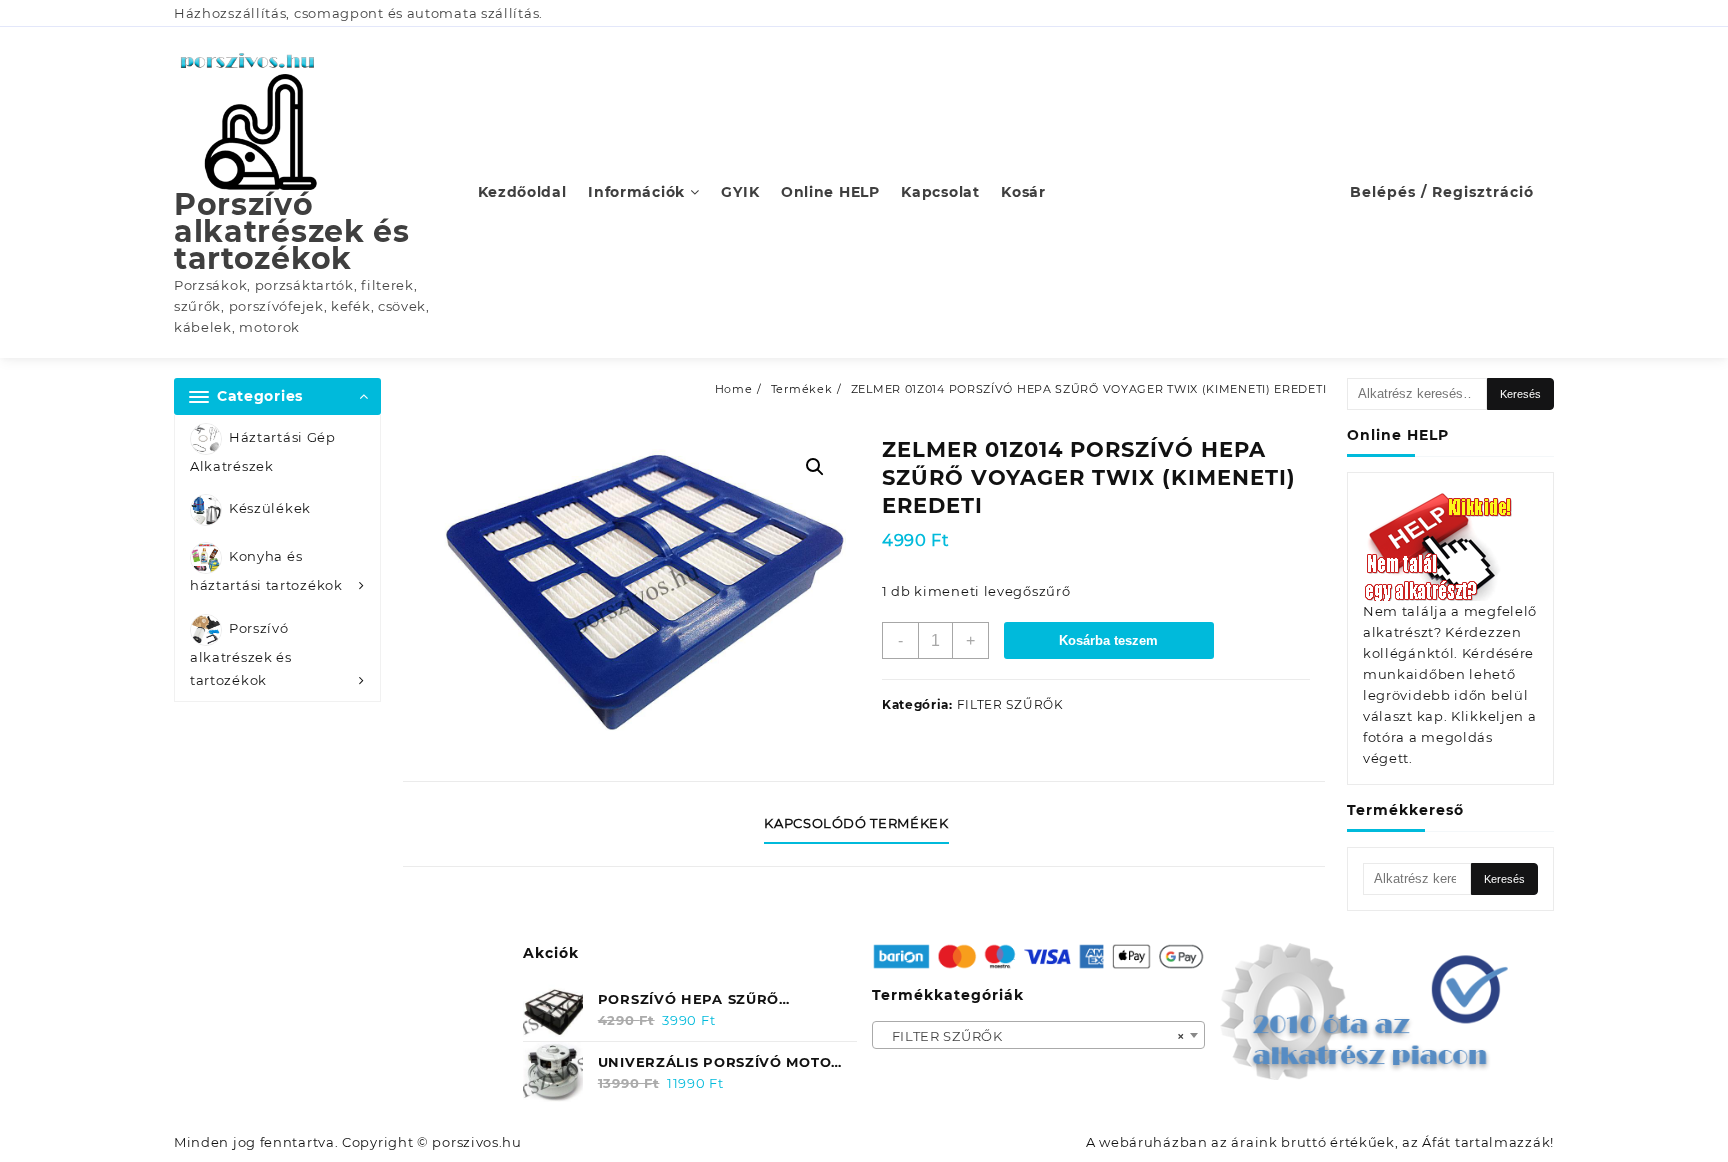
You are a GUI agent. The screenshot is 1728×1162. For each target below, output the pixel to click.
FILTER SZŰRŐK (1010, 704)
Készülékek (270, 509)
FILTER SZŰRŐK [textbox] (1033, 1036)
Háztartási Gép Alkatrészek (263, 451)
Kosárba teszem (1108, 640)
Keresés (1520, 394)
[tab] (863, 824)
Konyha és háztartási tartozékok (266, 571)
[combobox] (1039, 1035)
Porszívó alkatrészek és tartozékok (292, 231)
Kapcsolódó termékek (856, 823)
